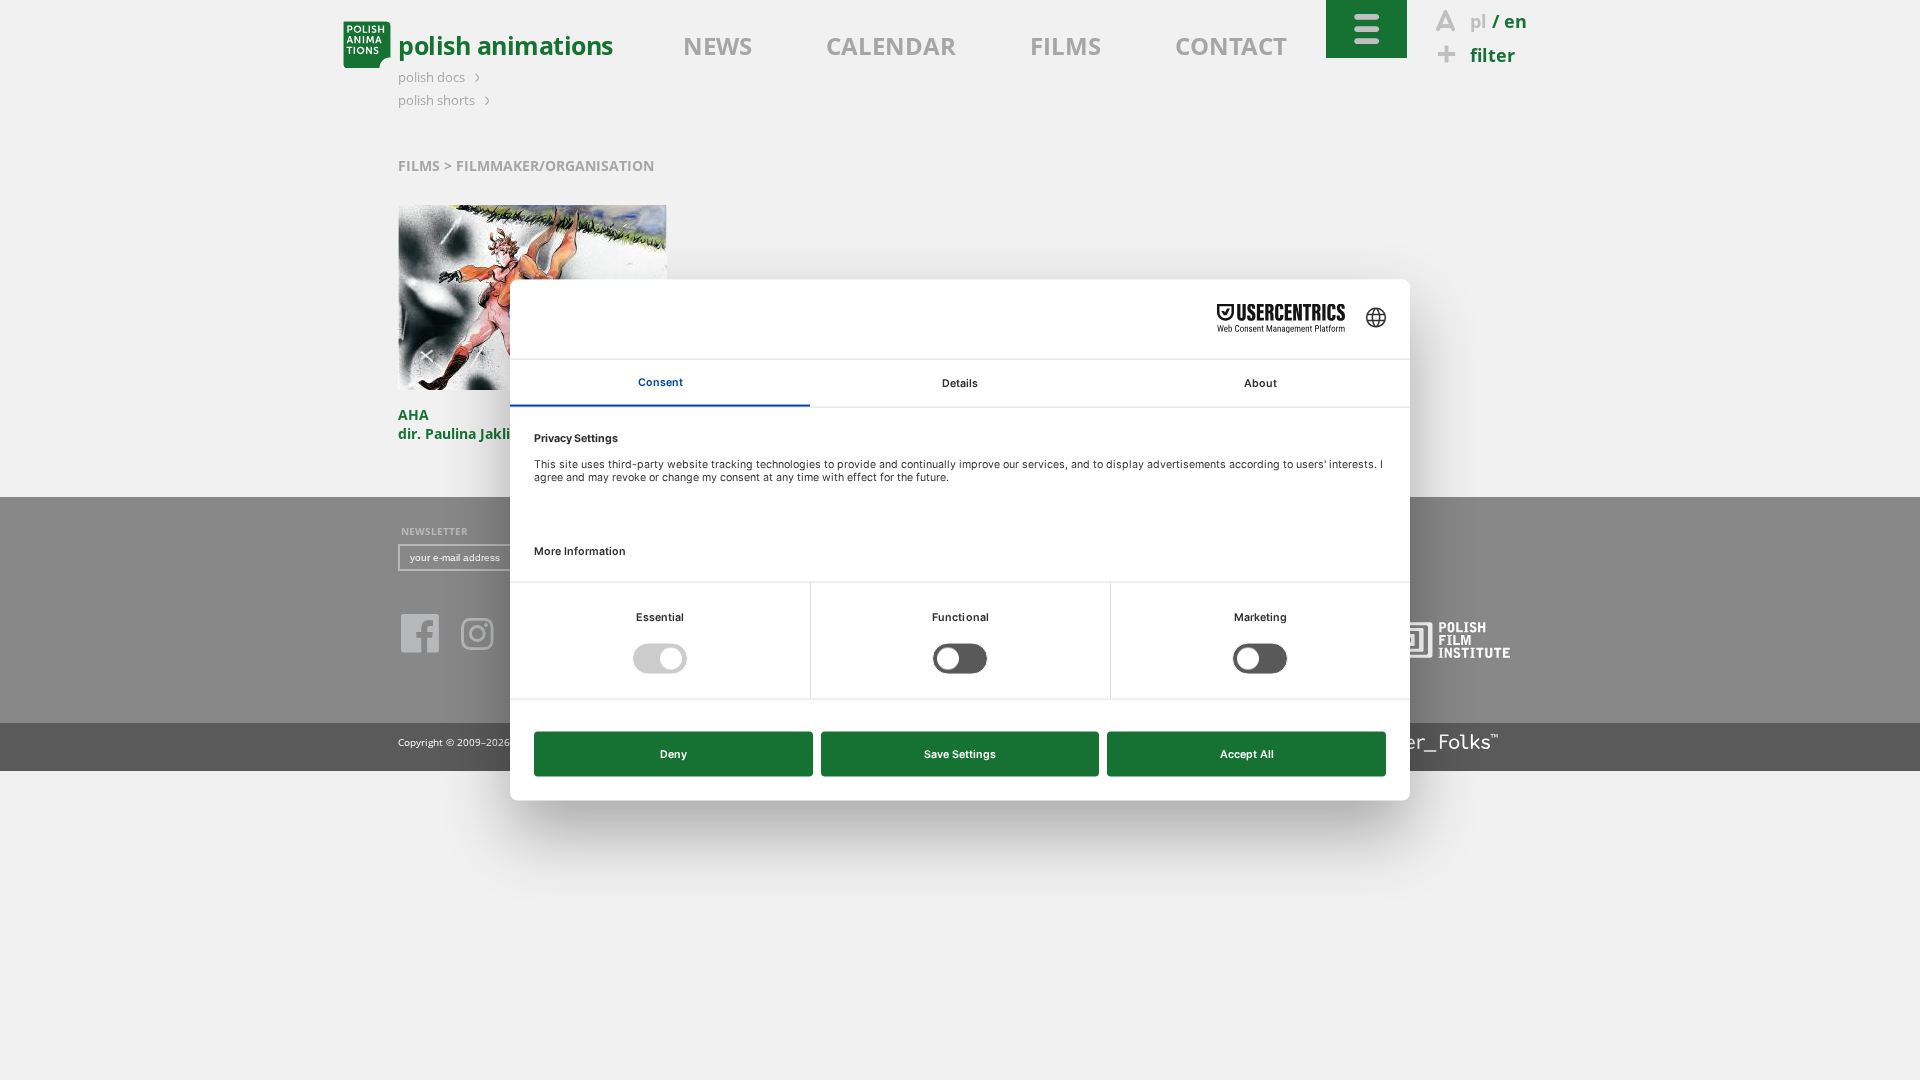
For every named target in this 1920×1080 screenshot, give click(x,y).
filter (1492, 55)
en (1515, 21)
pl (1478, 21)
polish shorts (438, 100)
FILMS (1065, 45)
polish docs (433, 77)
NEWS (717, 45)
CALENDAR (891, 45)
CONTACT (1231, 45)
